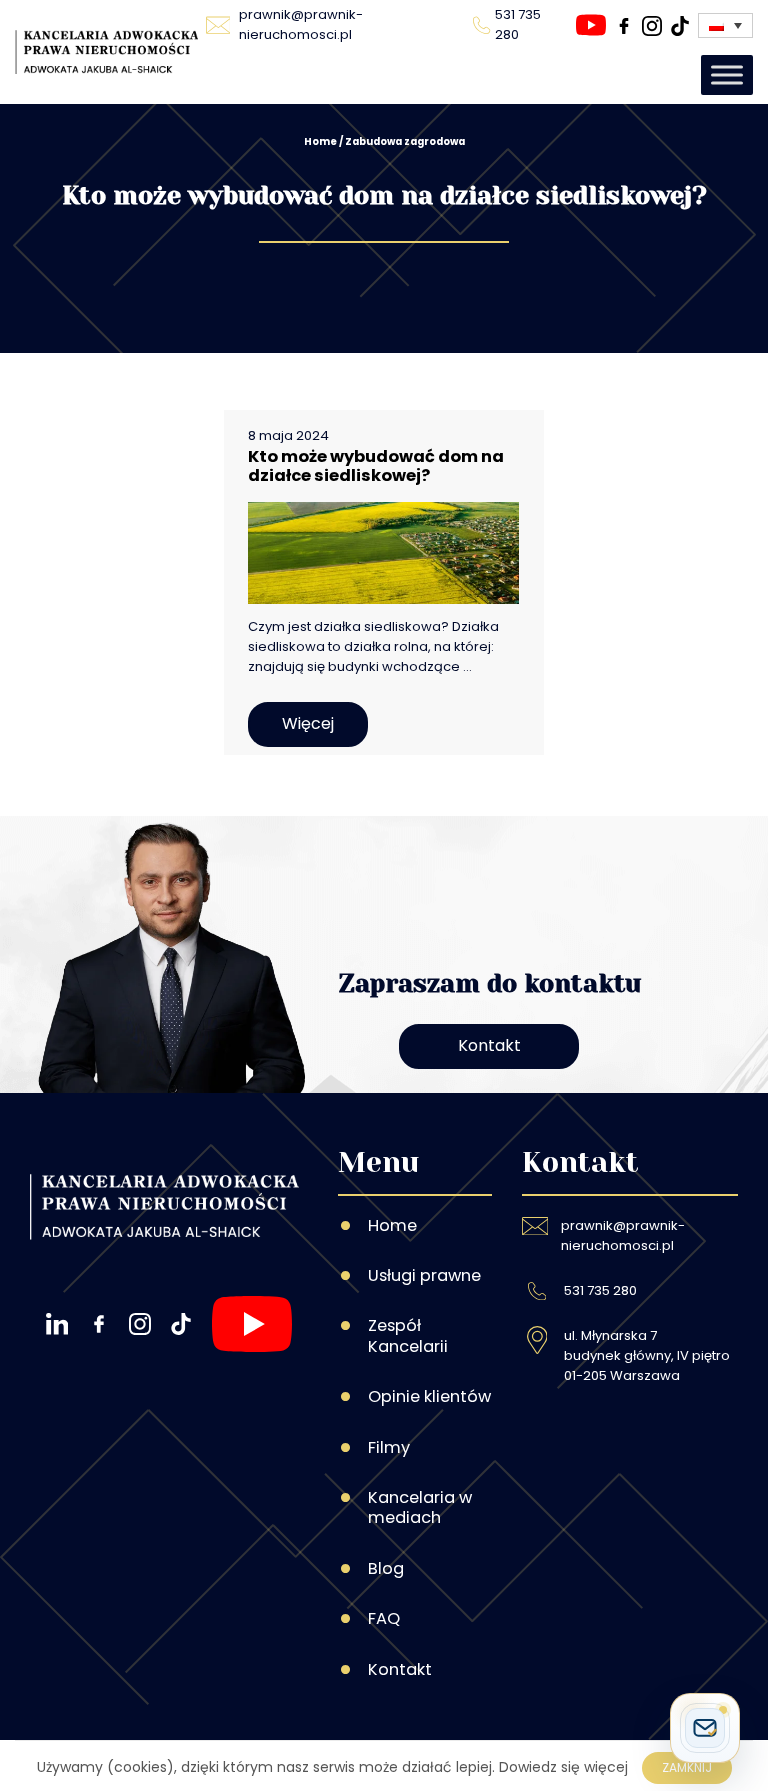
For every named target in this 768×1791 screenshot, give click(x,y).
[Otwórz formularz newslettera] (705, 1728)
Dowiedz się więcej (563, 1767)
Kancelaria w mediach (420, 1507)
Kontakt (489, 1045)
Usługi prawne (424, 1275)
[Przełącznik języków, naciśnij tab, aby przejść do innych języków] (725, 25)
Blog (386, 1568)
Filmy (389, 1447)
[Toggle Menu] (727, 74)
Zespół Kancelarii (408, 1335)
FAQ (384, 1618)
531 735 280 (600, 1290)
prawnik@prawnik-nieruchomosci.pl (623, 1235)
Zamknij (687, 1767)
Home (320, 141)
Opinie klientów (429, 1396)
